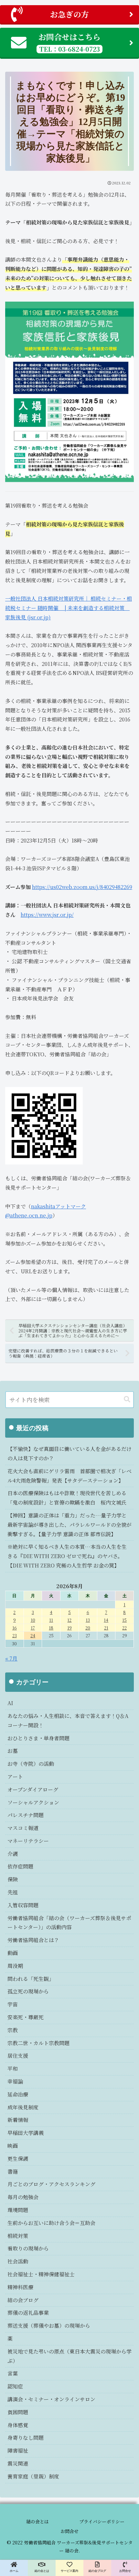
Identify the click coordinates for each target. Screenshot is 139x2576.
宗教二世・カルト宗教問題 (38, 2043)
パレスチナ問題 (26, 1815)
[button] (127, 1399)
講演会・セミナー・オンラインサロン (51, 2399)
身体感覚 (18, 2425)
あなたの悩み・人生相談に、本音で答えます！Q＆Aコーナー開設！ (68, 1721)
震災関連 (18, 2463)
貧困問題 (18, 2412)
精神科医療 (20, 2287)
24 (33, 1635)
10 (33, 1620)
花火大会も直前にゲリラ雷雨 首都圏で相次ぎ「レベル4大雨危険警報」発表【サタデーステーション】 (69, 1476)
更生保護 (18, 2159)
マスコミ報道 (23, 1828)
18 (51, 1628)
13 (88, 1620)
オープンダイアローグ (33, 1790)
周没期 (15, 1966)
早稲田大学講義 (26, 2133)
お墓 (13, 1751)
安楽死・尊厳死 (26, 2017)
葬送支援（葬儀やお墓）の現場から (49, 2326)
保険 (13, 1879)
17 (33, 1628)
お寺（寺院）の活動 (31, 1764)
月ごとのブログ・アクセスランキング (51, 2184)
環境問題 (18, 2210)
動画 (13, 1953)
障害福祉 (18, 2451)
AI (10, 1703)
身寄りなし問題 (26, 2438)
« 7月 (11, 1658)
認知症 (15, 2386)
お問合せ (69, 2531)
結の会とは (37, 2521)
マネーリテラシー (28, 1841)
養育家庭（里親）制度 (33, 2476)
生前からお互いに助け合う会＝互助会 (51, 2223)
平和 (13, 2069)
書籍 (13, 2172)
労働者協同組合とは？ (33, 1940)
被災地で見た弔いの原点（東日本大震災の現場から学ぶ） (69, 2356)
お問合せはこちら (69, 42)
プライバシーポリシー (102, 2521)
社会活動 (18, 2261)
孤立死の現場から (28, 1991)
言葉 (13, 2373)
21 (106, 1628)
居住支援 (18, 2056)
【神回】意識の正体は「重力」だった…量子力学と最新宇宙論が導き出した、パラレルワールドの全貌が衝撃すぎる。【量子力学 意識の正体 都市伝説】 (69, 1525)
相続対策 (18, 2236)
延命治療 (18, 2094)
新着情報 (18, 2120)
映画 (13, 2146)
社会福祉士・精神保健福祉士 (41, 2274)
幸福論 (15, 2081)
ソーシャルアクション (33, 1802)
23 (15, 1635)
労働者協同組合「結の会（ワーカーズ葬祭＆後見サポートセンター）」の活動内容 (69, 1923)
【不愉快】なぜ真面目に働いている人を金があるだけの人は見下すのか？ (69, 1454)
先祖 (13, 1892)
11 (51, 1620)
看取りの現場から (28, 2248)
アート (15, 1777)
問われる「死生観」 (31, 1979)
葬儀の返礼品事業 (28, 2313)
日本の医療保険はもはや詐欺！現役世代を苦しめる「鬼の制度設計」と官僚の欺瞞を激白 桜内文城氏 (67, 1498)
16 (15, 1628)
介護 (13, 1854)
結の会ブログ (23, 2300)
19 (69, 1628)
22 (124, 1628)
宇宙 (13, 2004)
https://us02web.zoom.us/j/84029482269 (82, 887)
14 (106, 1620)
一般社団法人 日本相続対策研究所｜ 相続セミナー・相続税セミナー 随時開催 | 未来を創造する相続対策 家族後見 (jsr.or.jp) (69, 608)
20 (88, 1628)
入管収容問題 (23, 1905)
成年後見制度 (23, 2107)
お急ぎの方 (69, 14)
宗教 (13, 2030)
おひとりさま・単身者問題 (38, 1738)
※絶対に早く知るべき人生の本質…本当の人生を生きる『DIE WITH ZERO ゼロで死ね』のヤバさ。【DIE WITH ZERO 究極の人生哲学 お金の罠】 (67, 1556)
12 (69, 1620)
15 (124, 1620)
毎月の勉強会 (23, 2197)
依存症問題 (20, 1866)
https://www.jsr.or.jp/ (47, 915)
